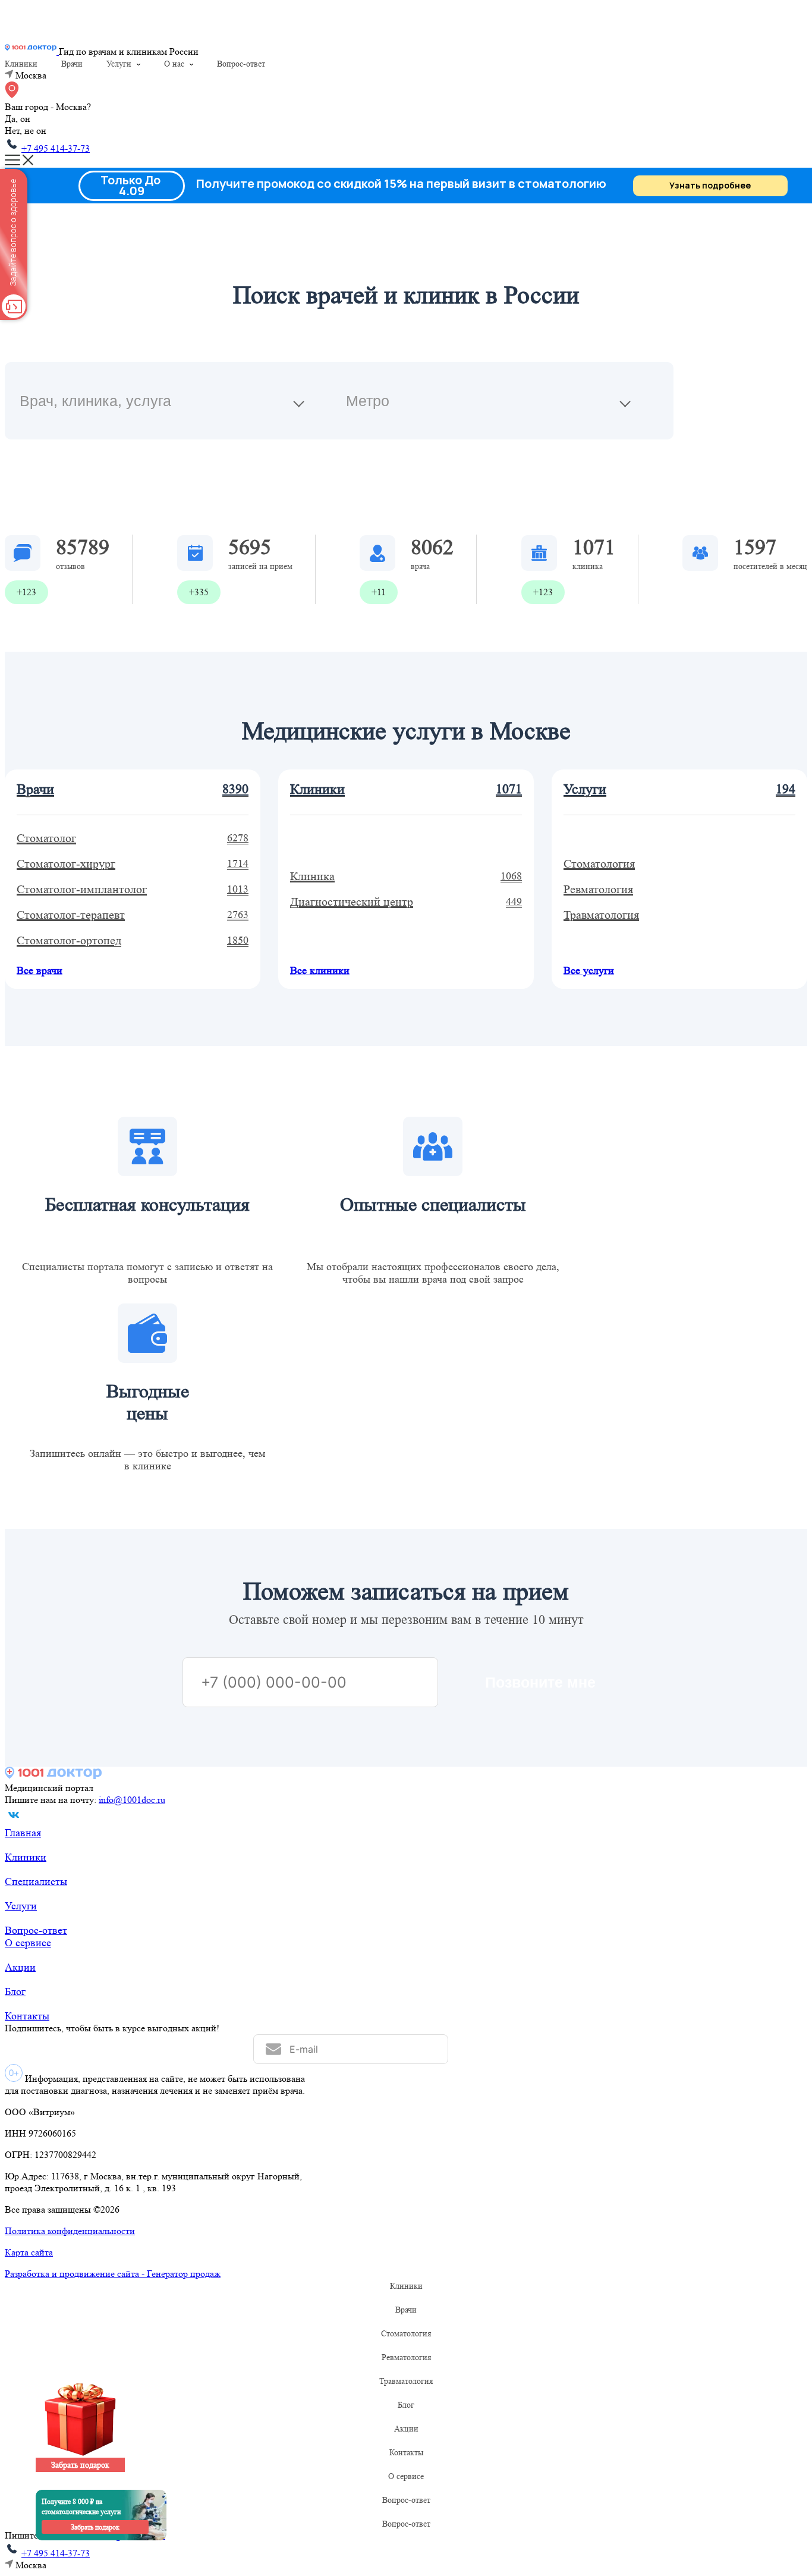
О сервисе (28, 1943)
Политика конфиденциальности (70, 2231)
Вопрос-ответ (241, 64)
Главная (23, 1833)
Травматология (406, 2381)
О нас (174, 64)
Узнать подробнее (710, 185)
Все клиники (320, 970)
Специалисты (36, 1881)
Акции (20, 1967)
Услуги (119, 64)
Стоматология (406, 2333)
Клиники (21, 64)
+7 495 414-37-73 (56, 148)
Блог (15, 1991)
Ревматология (406, 2357)
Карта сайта (29, 2252)
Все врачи (40, 970)
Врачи (72, 64)
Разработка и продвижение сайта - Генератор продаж (113, 2274)
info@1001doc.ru (132, 1800)
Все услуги (589, 970)
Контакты (27, 2016)
